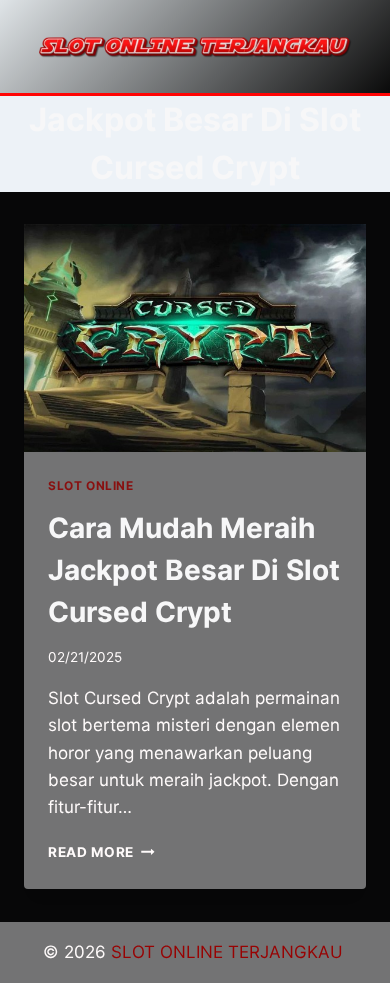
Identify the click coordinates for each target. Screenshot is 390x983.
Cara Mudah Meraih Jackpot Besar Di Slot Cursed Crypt (194, 570)
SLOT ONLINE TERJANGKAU (229, 952)
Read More (101, 852)
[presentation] (195, 338)
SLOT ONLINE (91, 485)
